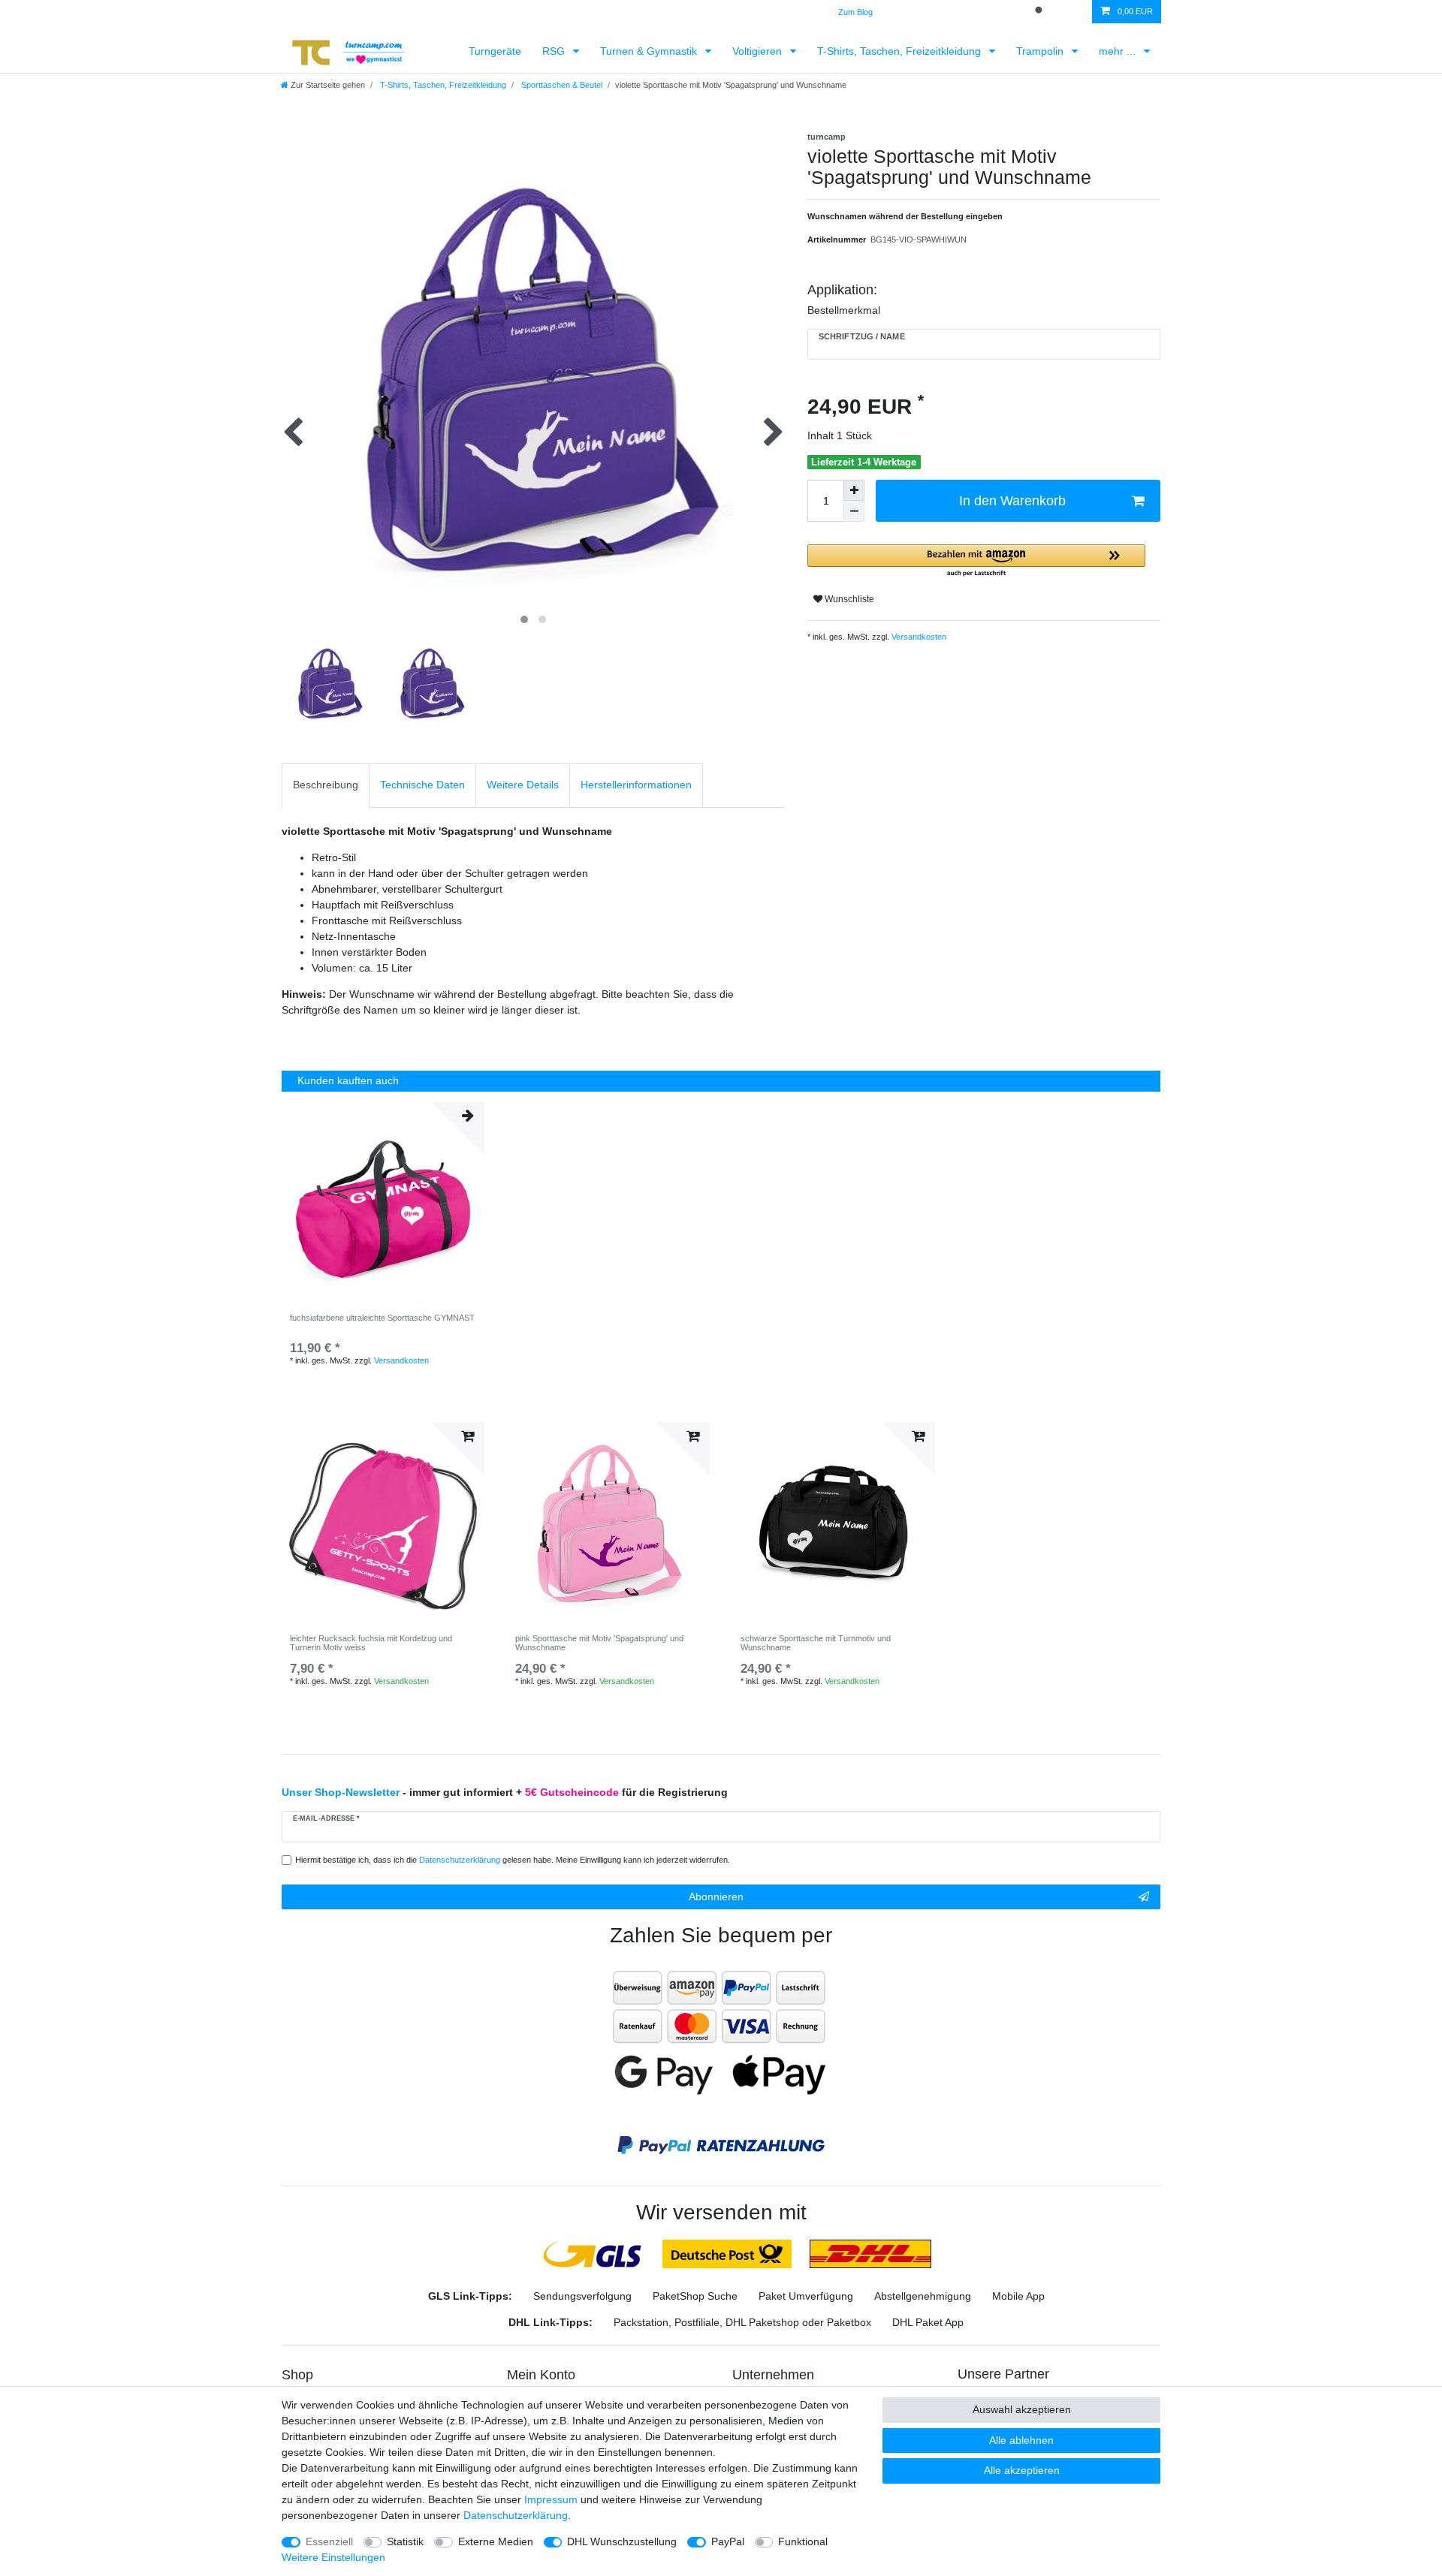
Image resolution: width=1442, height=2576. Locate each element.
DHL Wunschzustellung (622, 2541)
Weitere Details (523, 785)
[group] (608, 1524)
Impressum (551, 2499)
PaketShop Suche (695, 2296)
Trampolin (1041, 51)
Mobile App (1018, 2296)
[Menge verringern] (854, 511)
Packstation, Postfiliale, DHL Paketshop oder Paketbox (742, 2322)
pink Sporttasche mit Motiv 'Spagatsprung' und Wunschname (599, 1643)
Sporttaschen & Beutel (561, 85)
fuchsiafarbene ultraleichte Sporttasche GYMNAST (382, 1318)
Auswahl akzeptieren (1022, 2409)
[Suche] (1040, 12)
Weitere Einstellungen (333, 2557)
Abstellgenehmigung (923, 2296)
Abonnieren (716, 1897)
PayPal (728, 2541)
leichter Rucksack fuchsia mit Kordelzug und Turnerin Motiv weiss (371, 1643)
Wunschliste (848, 599)
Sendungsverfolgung (582, 2296)
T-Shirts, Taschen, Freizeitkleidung (900, 51)
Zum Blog (855, 12)
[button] (976, 561)
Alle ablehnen (1021, 2440)
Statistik (405, 2541)
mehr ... (1119, 51)
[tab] (326, 785)
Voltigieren (759, 51)
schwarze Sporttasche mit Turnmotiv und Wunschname (816, 1643)
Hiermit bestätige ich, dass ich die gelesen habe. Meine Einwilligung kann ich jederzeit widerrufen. (513, 1860)
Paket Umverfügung (806, 2296)
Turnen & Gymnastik (650, 51)
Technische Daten (422, 785)
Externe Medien (496, 2541)
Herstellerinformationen (636, 785)
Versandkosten (918, 637)
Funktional (803, 2541)
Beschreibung (326, 785)
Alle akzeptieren (1022, 2470)
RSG (555, 51)
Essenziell (329, 2541)
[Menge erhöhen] (854, 490)
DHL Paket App (928, 2322)
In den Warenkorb (1012, 501)
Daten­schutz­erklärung (516, 2515)
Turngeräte (495, 51)
